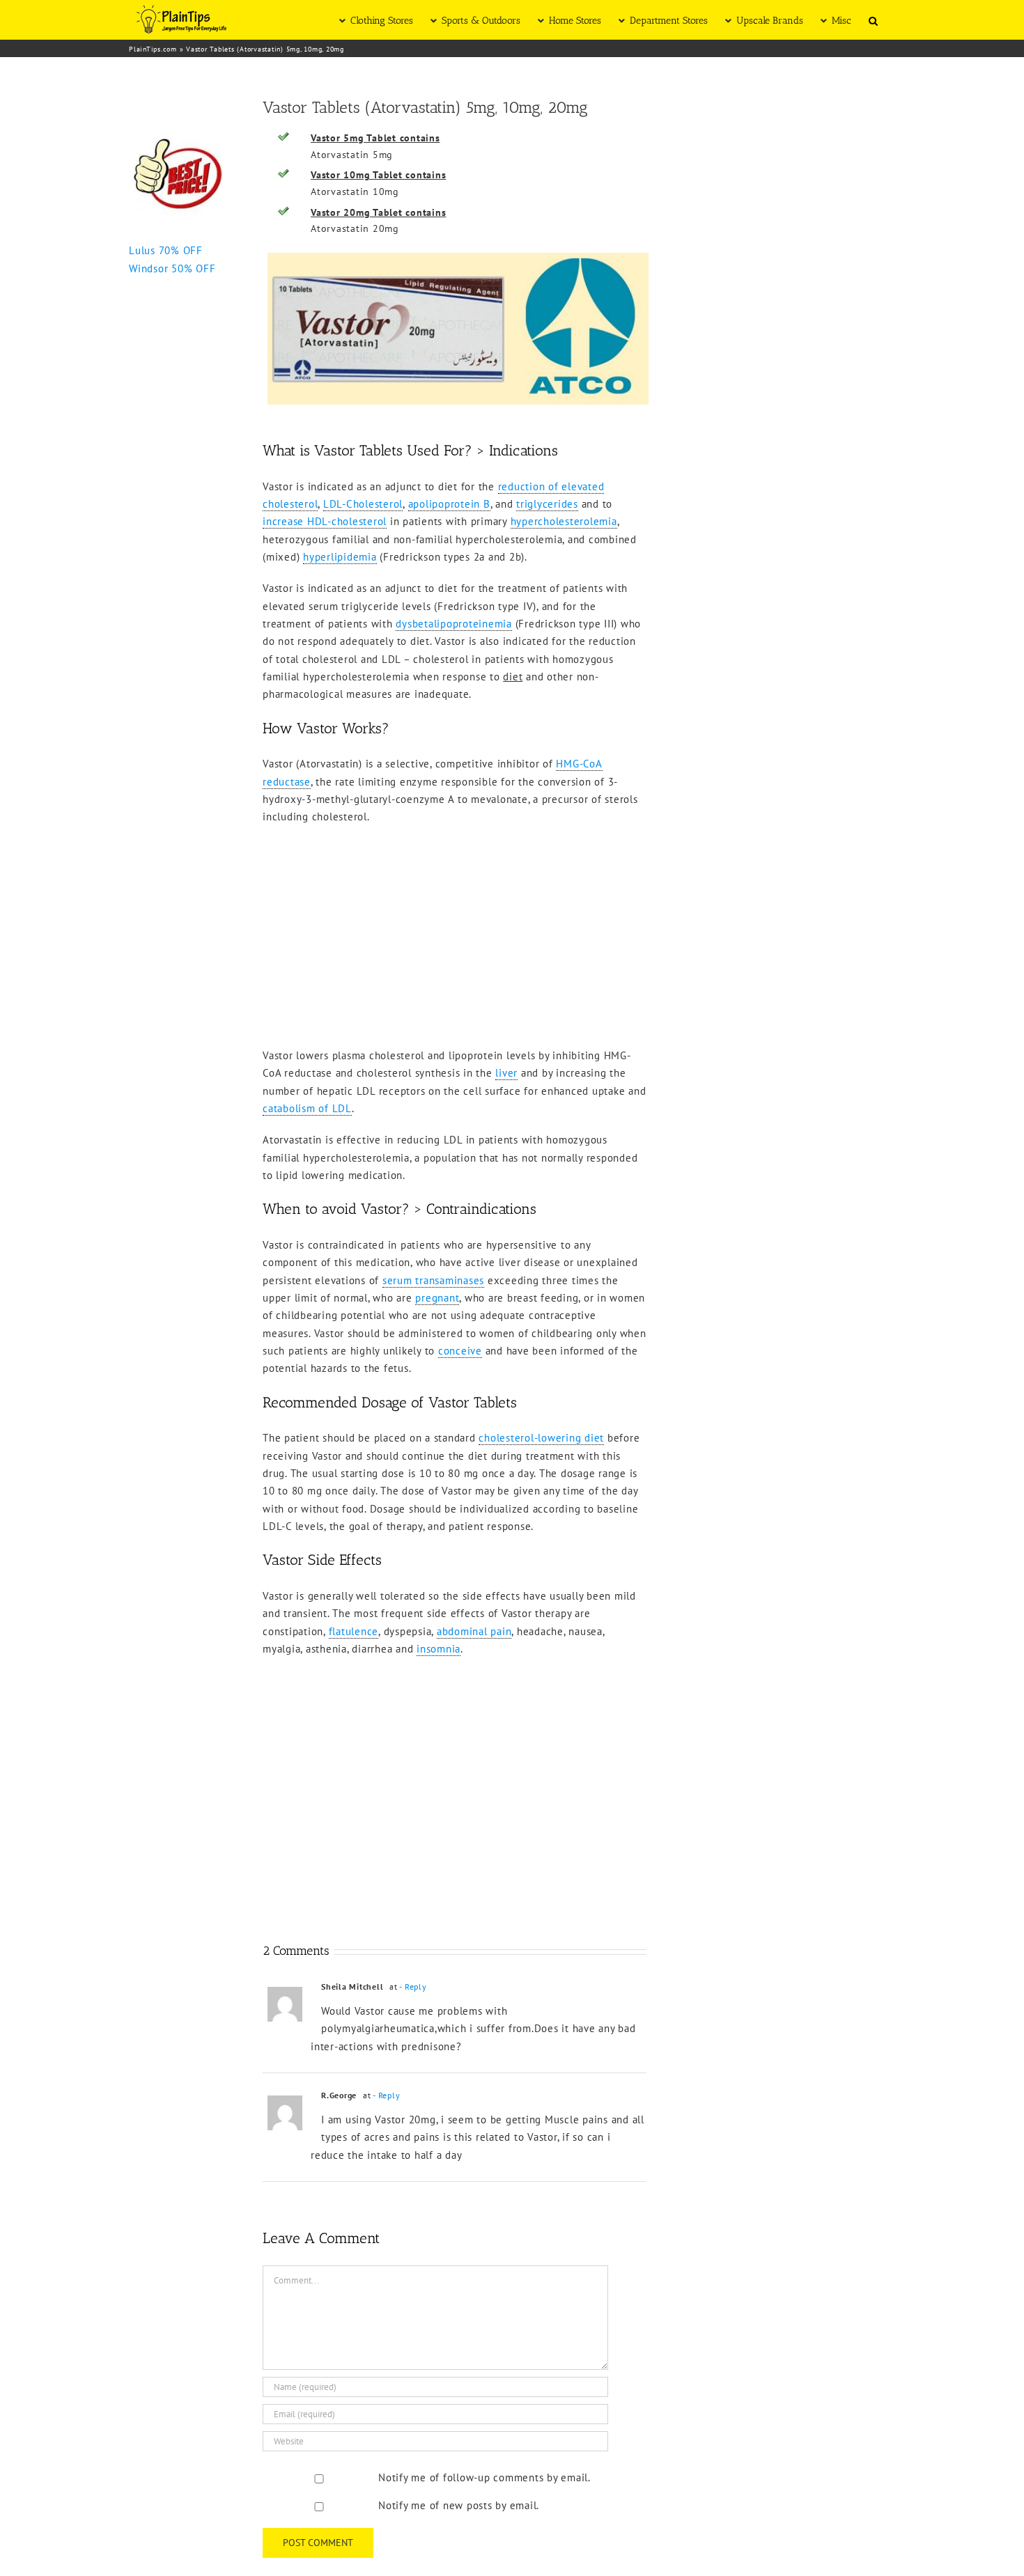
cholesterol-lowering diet (541, 1438)
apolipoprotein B (449, 504)
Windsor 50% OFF (172, 268)
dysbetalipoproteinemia (454, 624)
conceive (460, 1351)
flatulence (354, 1631)
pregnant (437, 1298)
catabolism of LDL (307, 1108)
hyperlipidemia (340, 557)
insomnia (439, 1649)
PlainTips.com (153, 49)
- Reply (413, 1986)
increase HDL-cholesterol (325, 521)
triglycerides (547, 504)
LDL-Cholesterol (363, 504)
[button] (873, 20)
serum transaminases (433, 1280)
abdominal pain (474, 1631)
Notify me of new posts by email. (459, 2505)
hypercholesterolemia (564, 521)
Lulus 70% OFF (166, 250)
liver (506, 1073)
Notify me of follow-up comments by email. (484, 2477)
